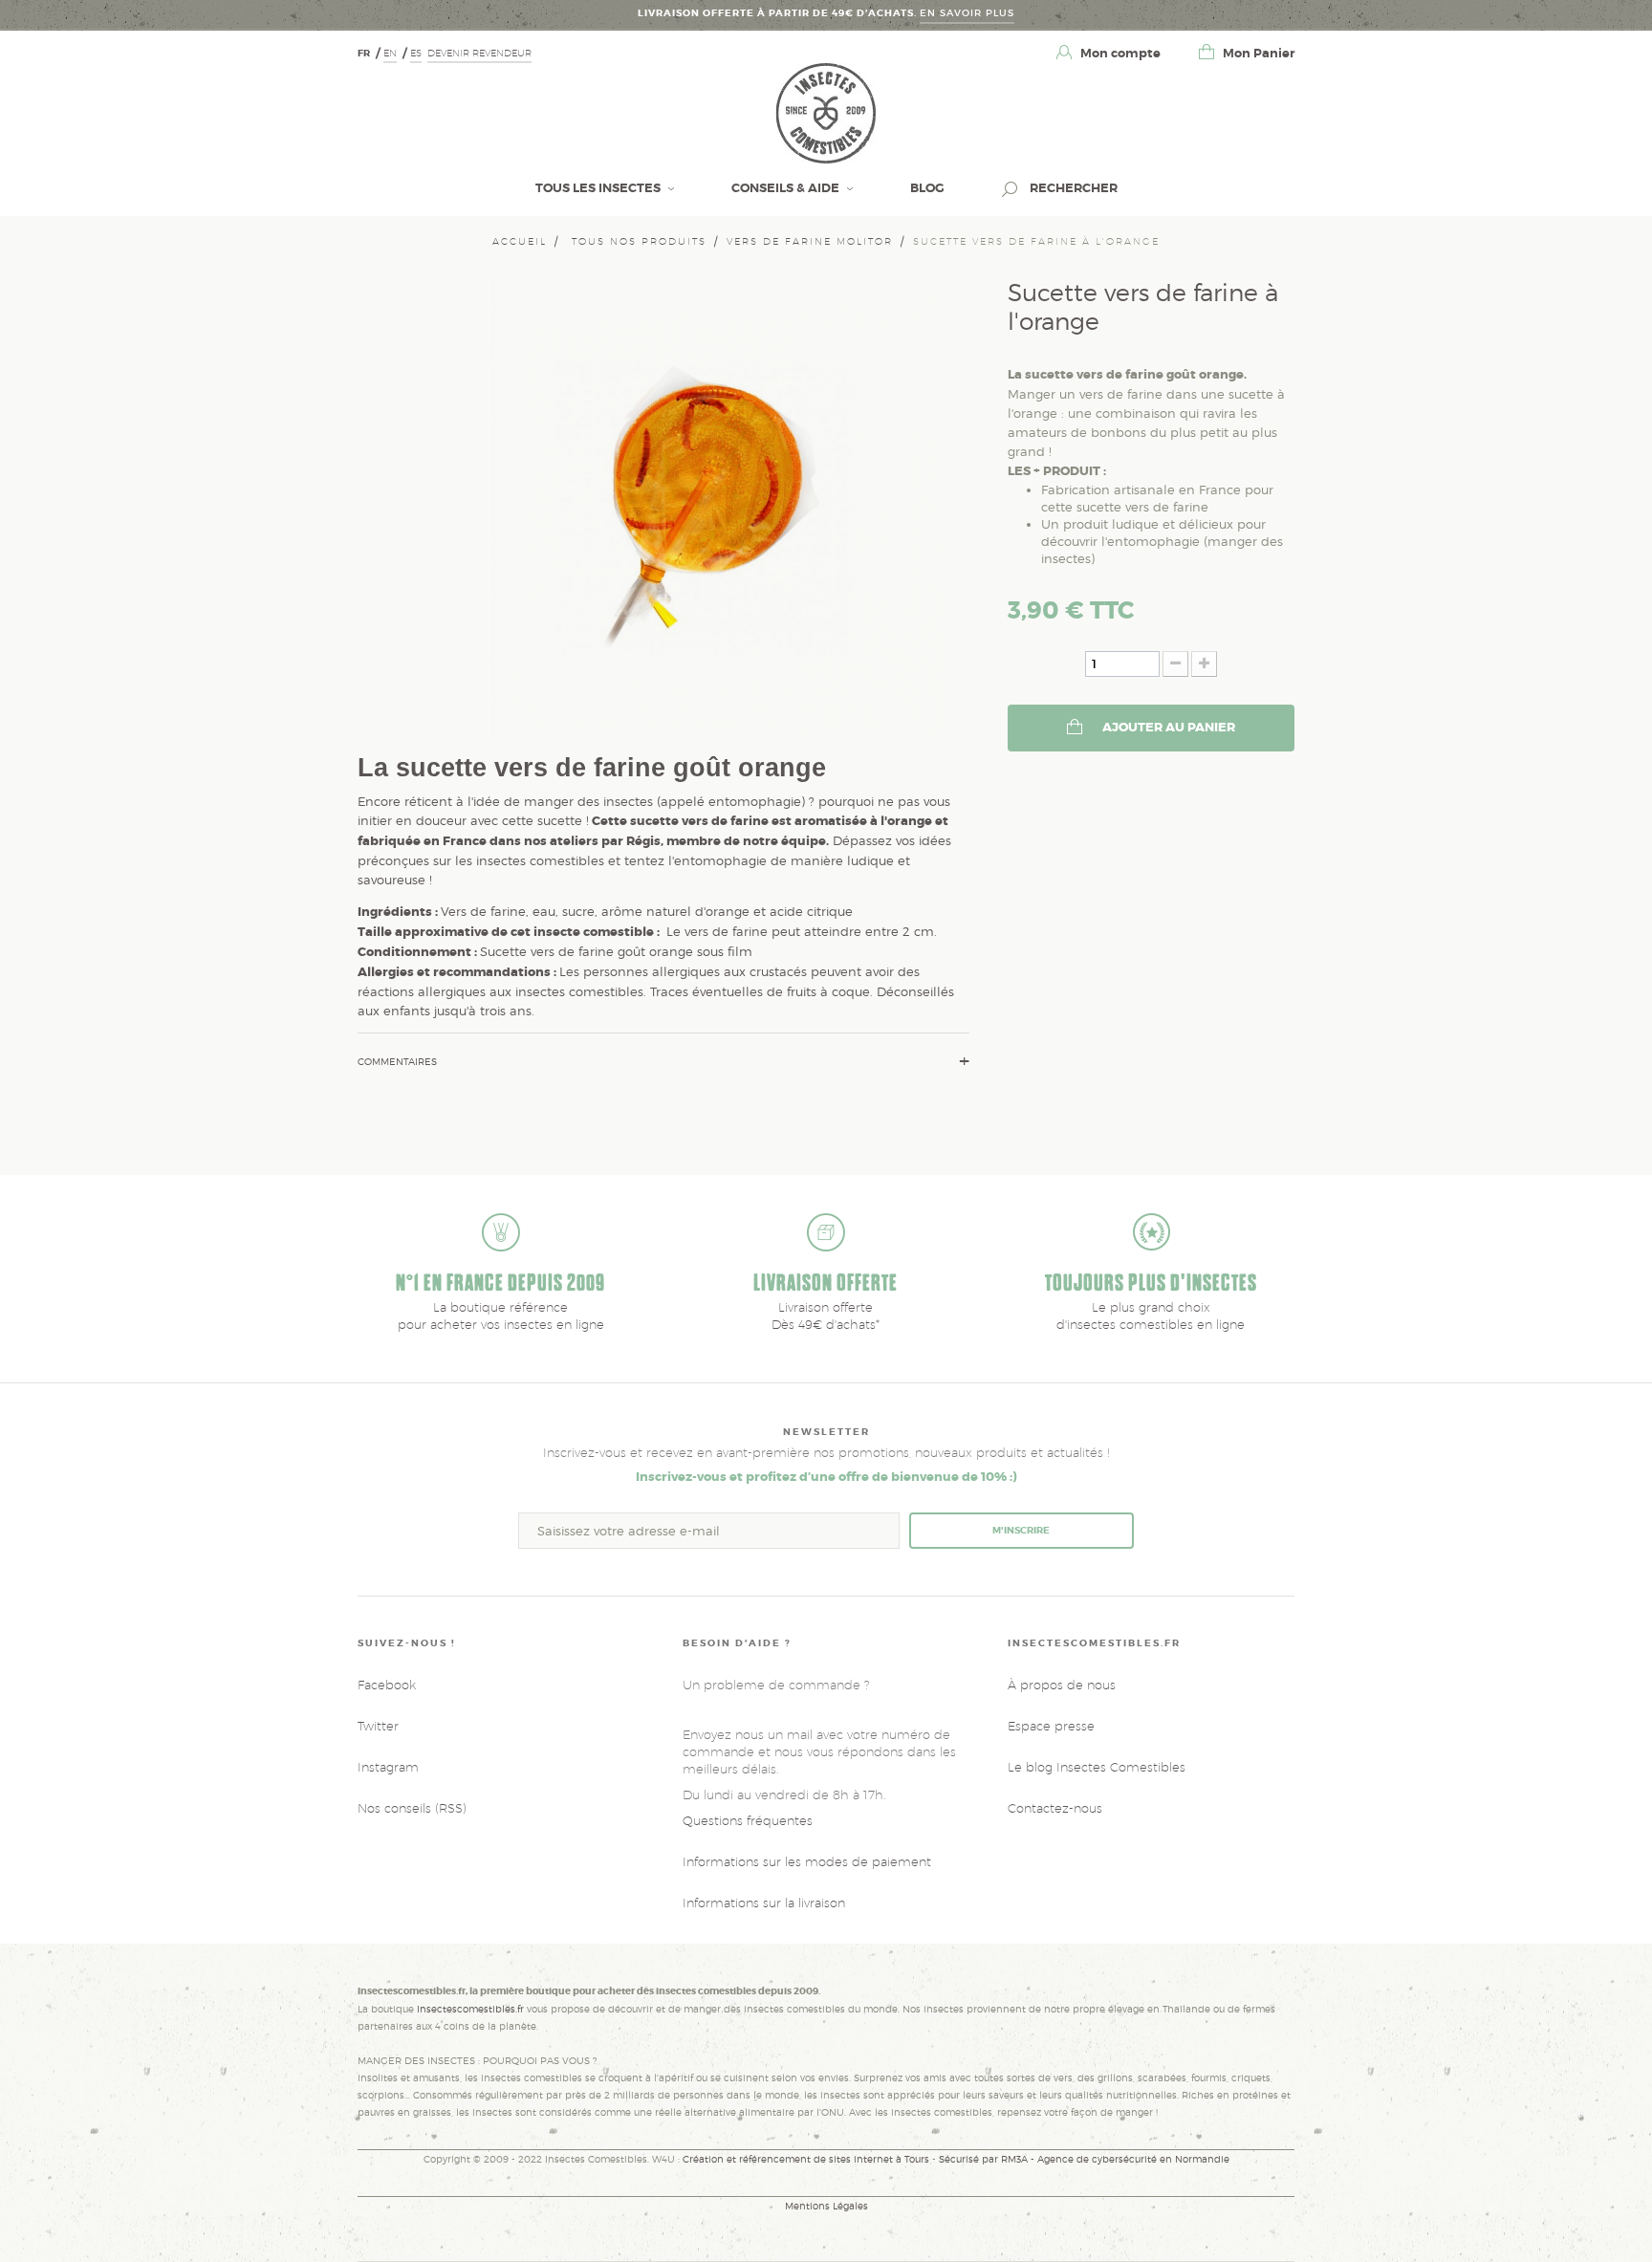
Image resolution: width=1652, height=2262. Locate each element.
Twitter (378, 1726)
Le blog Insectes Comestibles (1097, 1767)
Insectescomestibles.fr (472, 2009)
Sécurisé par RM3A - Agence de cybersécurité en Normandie (1084, 2159)
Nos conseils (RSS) (412, 1808)
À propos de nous (1062, 1685)
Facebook (387, 1685)
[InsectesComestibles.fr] (826, 112)
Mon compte (1119, 53)
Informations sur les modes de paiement (807, 1861)
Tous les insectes (599, 188)
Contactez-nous (1055, 1808)
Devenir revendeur (479, 53)
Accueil (520, 241)
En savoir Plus (967, 13)
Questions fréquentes (748, 1820)
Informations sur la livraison (764, 1903)
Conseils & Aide (787, 188)
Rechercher (1072, 188)
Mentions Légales (826, 2206)
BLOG (927, 188)
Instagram (388, 1767)
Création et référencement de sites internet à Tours (806, 2159)
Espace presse (1051, 1726)
